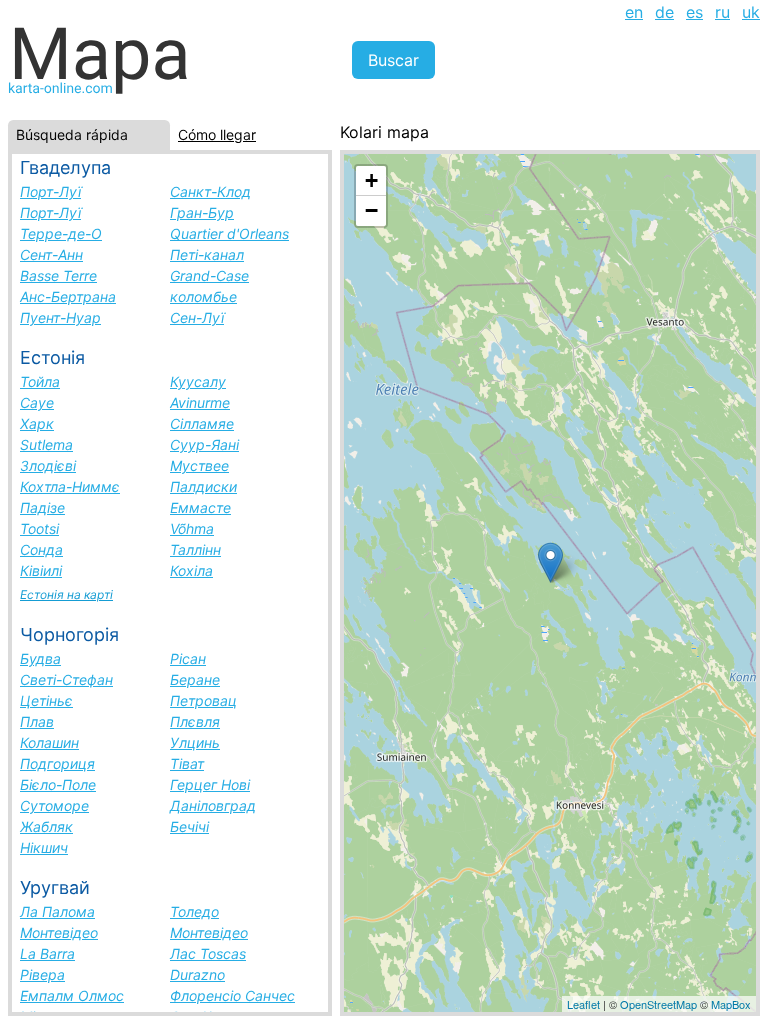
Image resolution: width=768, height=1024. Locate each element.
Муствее (199, 465)
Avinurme (200, 402)
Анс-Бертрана (68, 296)
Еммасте (200, 507)
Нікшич (44, 847)
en (634, 12)
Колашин (49, 742)
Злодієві (48, 465)
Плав (37, 721)
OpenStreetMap (658, 1004)
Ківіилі (41, 570)
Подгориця (57, 763)
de (664, 12)
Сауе (37, 402)
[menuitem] (634, 12)
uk (751, 12)
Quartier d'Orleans (229, 233)
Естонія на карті (66, 594)
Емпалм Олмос (72, 995)
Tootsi (39, 528)
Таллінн (195, 549)
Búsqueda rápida (72, 134)
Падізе (42, 507)
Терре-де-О (61, 233)
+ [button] (371, 180)
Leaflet (583, 1004)
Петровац (203, 700)
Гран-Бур (202, 212)
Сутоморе (54, 805)
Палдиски (203, 486)
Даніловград (213, 805)
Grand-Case (209, 275)
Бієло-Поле (58, 784)
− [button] (371, 210)
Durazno (197, 974)
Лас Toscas (208, 953)
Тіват (187, 763)
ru (722, 12)
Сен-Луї (197, 317)
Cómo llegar (217, 134)
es (694, 12)
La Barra (47, 953)
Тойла (40, 381)
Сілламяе (202, 423)
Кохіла (191, 570)
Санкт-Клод (210, 191)
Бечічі (189, 826)
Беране (195, 679)
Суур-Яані (204, 444)
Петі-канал (207, 254)
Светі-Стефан (66, 679)
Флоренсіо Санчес (232, 995)
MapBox (731, 1004)
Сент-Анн (51, 254)
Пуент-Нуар (60, 317)
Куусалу (198, 381)
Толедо (194, 911)
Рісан (188, 658)
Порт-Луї (50, 191)
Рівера (42, 974)
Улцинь (195, 742)
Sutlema (46, 444)
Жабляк (46, 826)
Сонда (41, 549)
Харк (37, 423)
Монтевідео (59, 932)
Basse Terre (58, 275)
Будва (40, 658)
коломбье (203, 296)
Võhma (192, 528)
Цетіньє (46, 700)
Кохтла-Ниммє (70, 486)
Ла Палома (57, 911)
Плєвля (195, 721)
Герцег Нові (210, 784)
